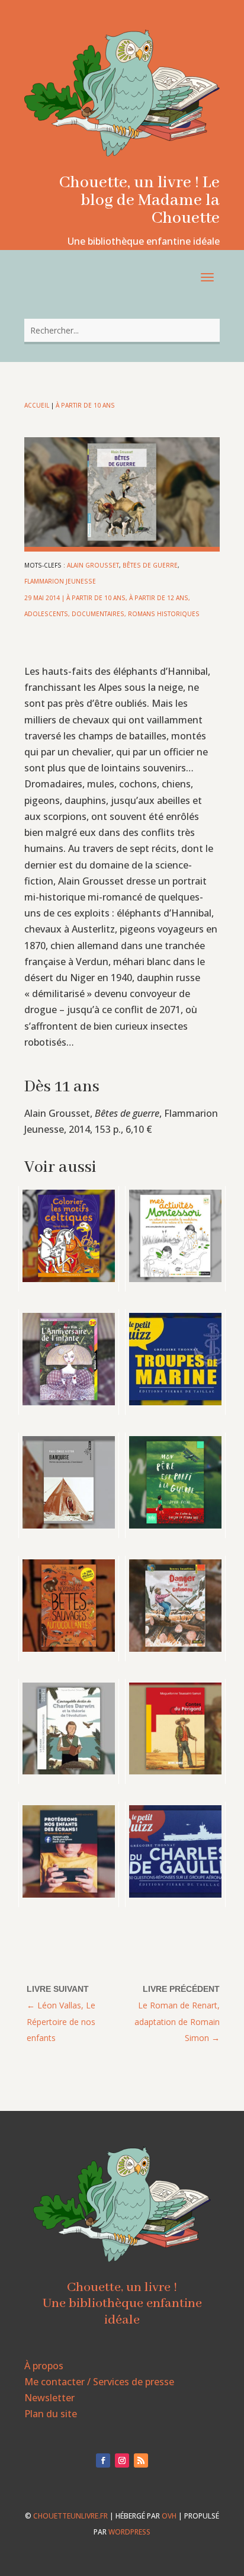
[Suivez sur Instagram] (122, 2460)
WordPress (129, 2532)
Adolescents (46, 614)
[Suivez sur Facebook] (103, 2460)
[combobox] (122, 330)
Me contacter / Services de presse (99, 2382)
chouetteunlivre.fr (70, 2516)
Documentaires (98, 614)
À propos (44, 2366)
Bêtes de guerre (150, 565)
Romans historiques (164, 614)
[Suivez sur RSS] (141, 2460)
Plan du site (51, 2414)
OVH (169, 2516)
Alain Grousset (93, 565)
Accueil (37, 405)
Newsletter (49, 2398)
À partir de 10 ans (85, 405)
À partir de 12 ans (159, 598)
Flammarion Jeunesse (60, 581)
